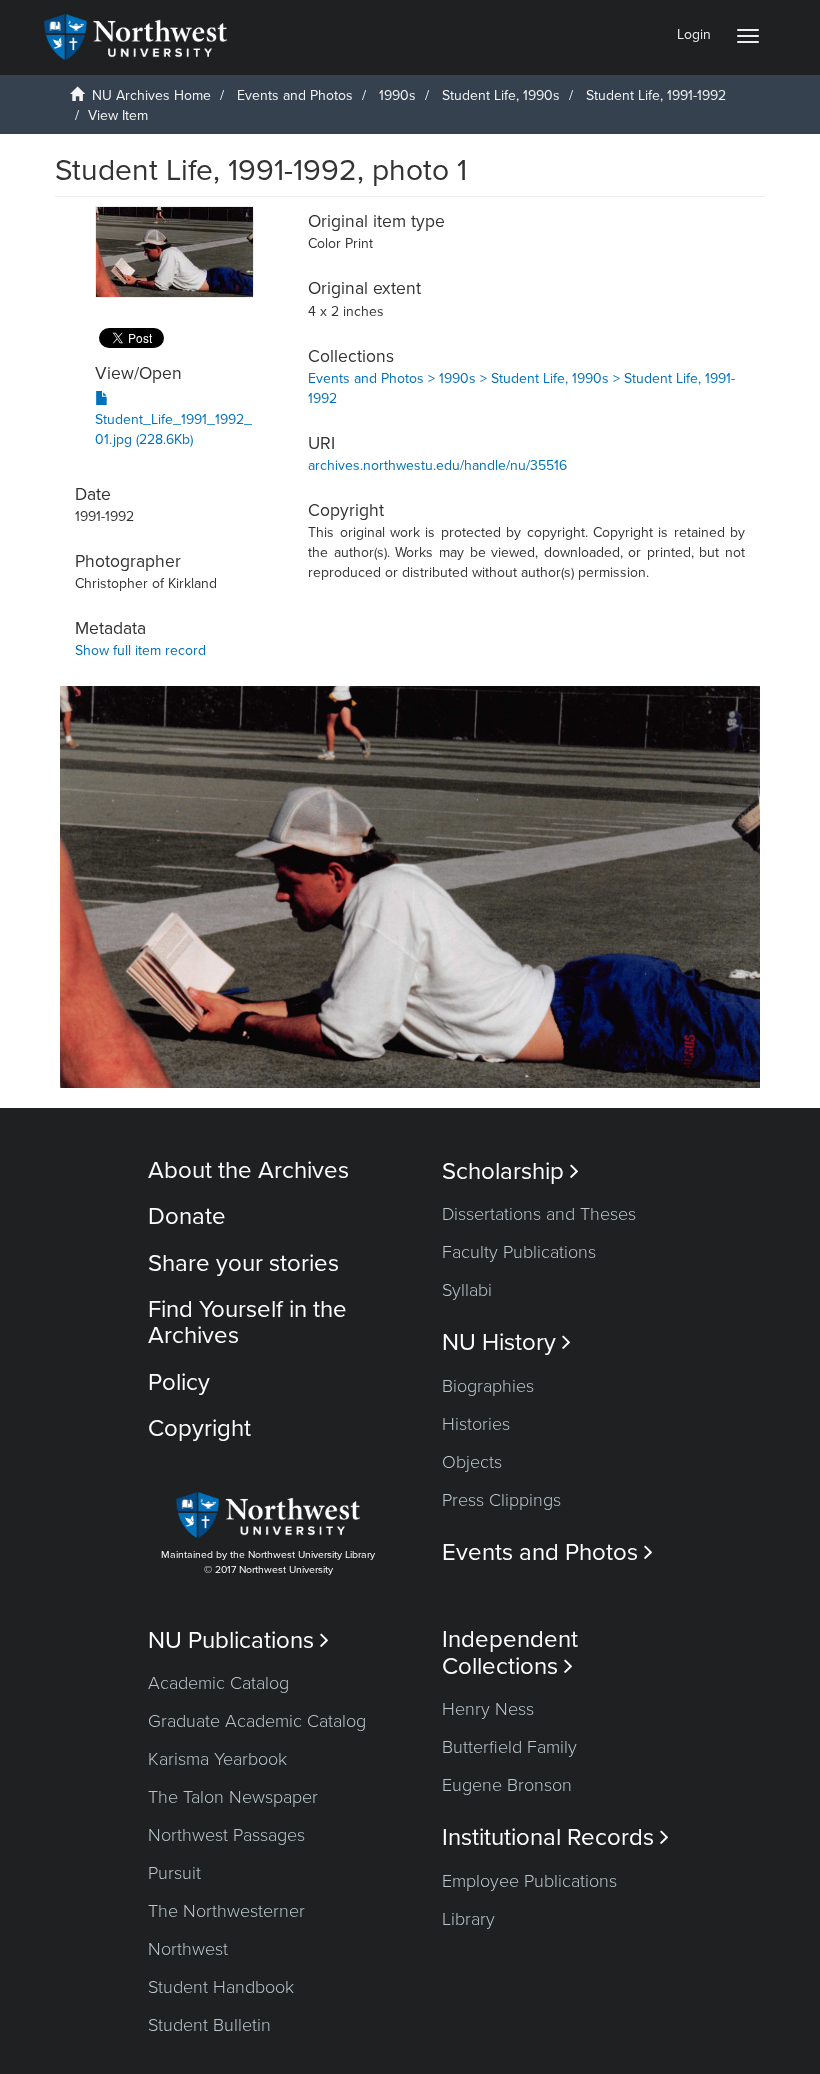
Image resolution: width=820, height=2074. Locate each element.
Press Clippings (501, 1500)
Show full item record (140, 650)
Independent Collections (510, 1653)
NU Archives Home (151, 95)
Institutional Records (555, 1837)
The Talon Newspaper (233, 1797)
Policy (179, 1382)
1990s (397, 95)
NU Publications (238, 1640)
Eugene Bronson (507, 1785)
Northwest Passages (226, 1835)
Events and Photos (295, 95)
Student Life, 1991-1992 (656, 95)
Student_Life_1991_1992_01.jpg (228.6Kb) (173, 429)
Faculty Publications (519, 1252)
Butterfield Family (509, 1747)
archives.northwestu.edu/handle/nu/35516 (437, 465)
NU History (506, 1342)
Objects (472, 1462)
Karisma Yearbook (217, 1759)
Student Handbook (221, 1987)
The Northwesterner (226, 1911)
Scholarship (510, 1171)
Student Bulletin (209, 2025)
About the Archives (248, 1170)
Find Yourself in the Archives (247, 1322)
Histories (476, 1424)
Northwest (188, 1949)
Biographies (488, 1386)
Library (468, 1919)
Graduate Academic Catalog (257, 1721)
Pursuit (174, 1873)
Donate (187, 1216)
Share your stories (243, 1263)
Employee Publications (529, 1881)
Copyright (199, 1428)
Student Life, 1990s (501, 95)
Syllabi (467, 1290)
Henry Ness (488, 1709)
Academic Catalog (218, 1683)
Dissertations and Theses (539, 1214)
